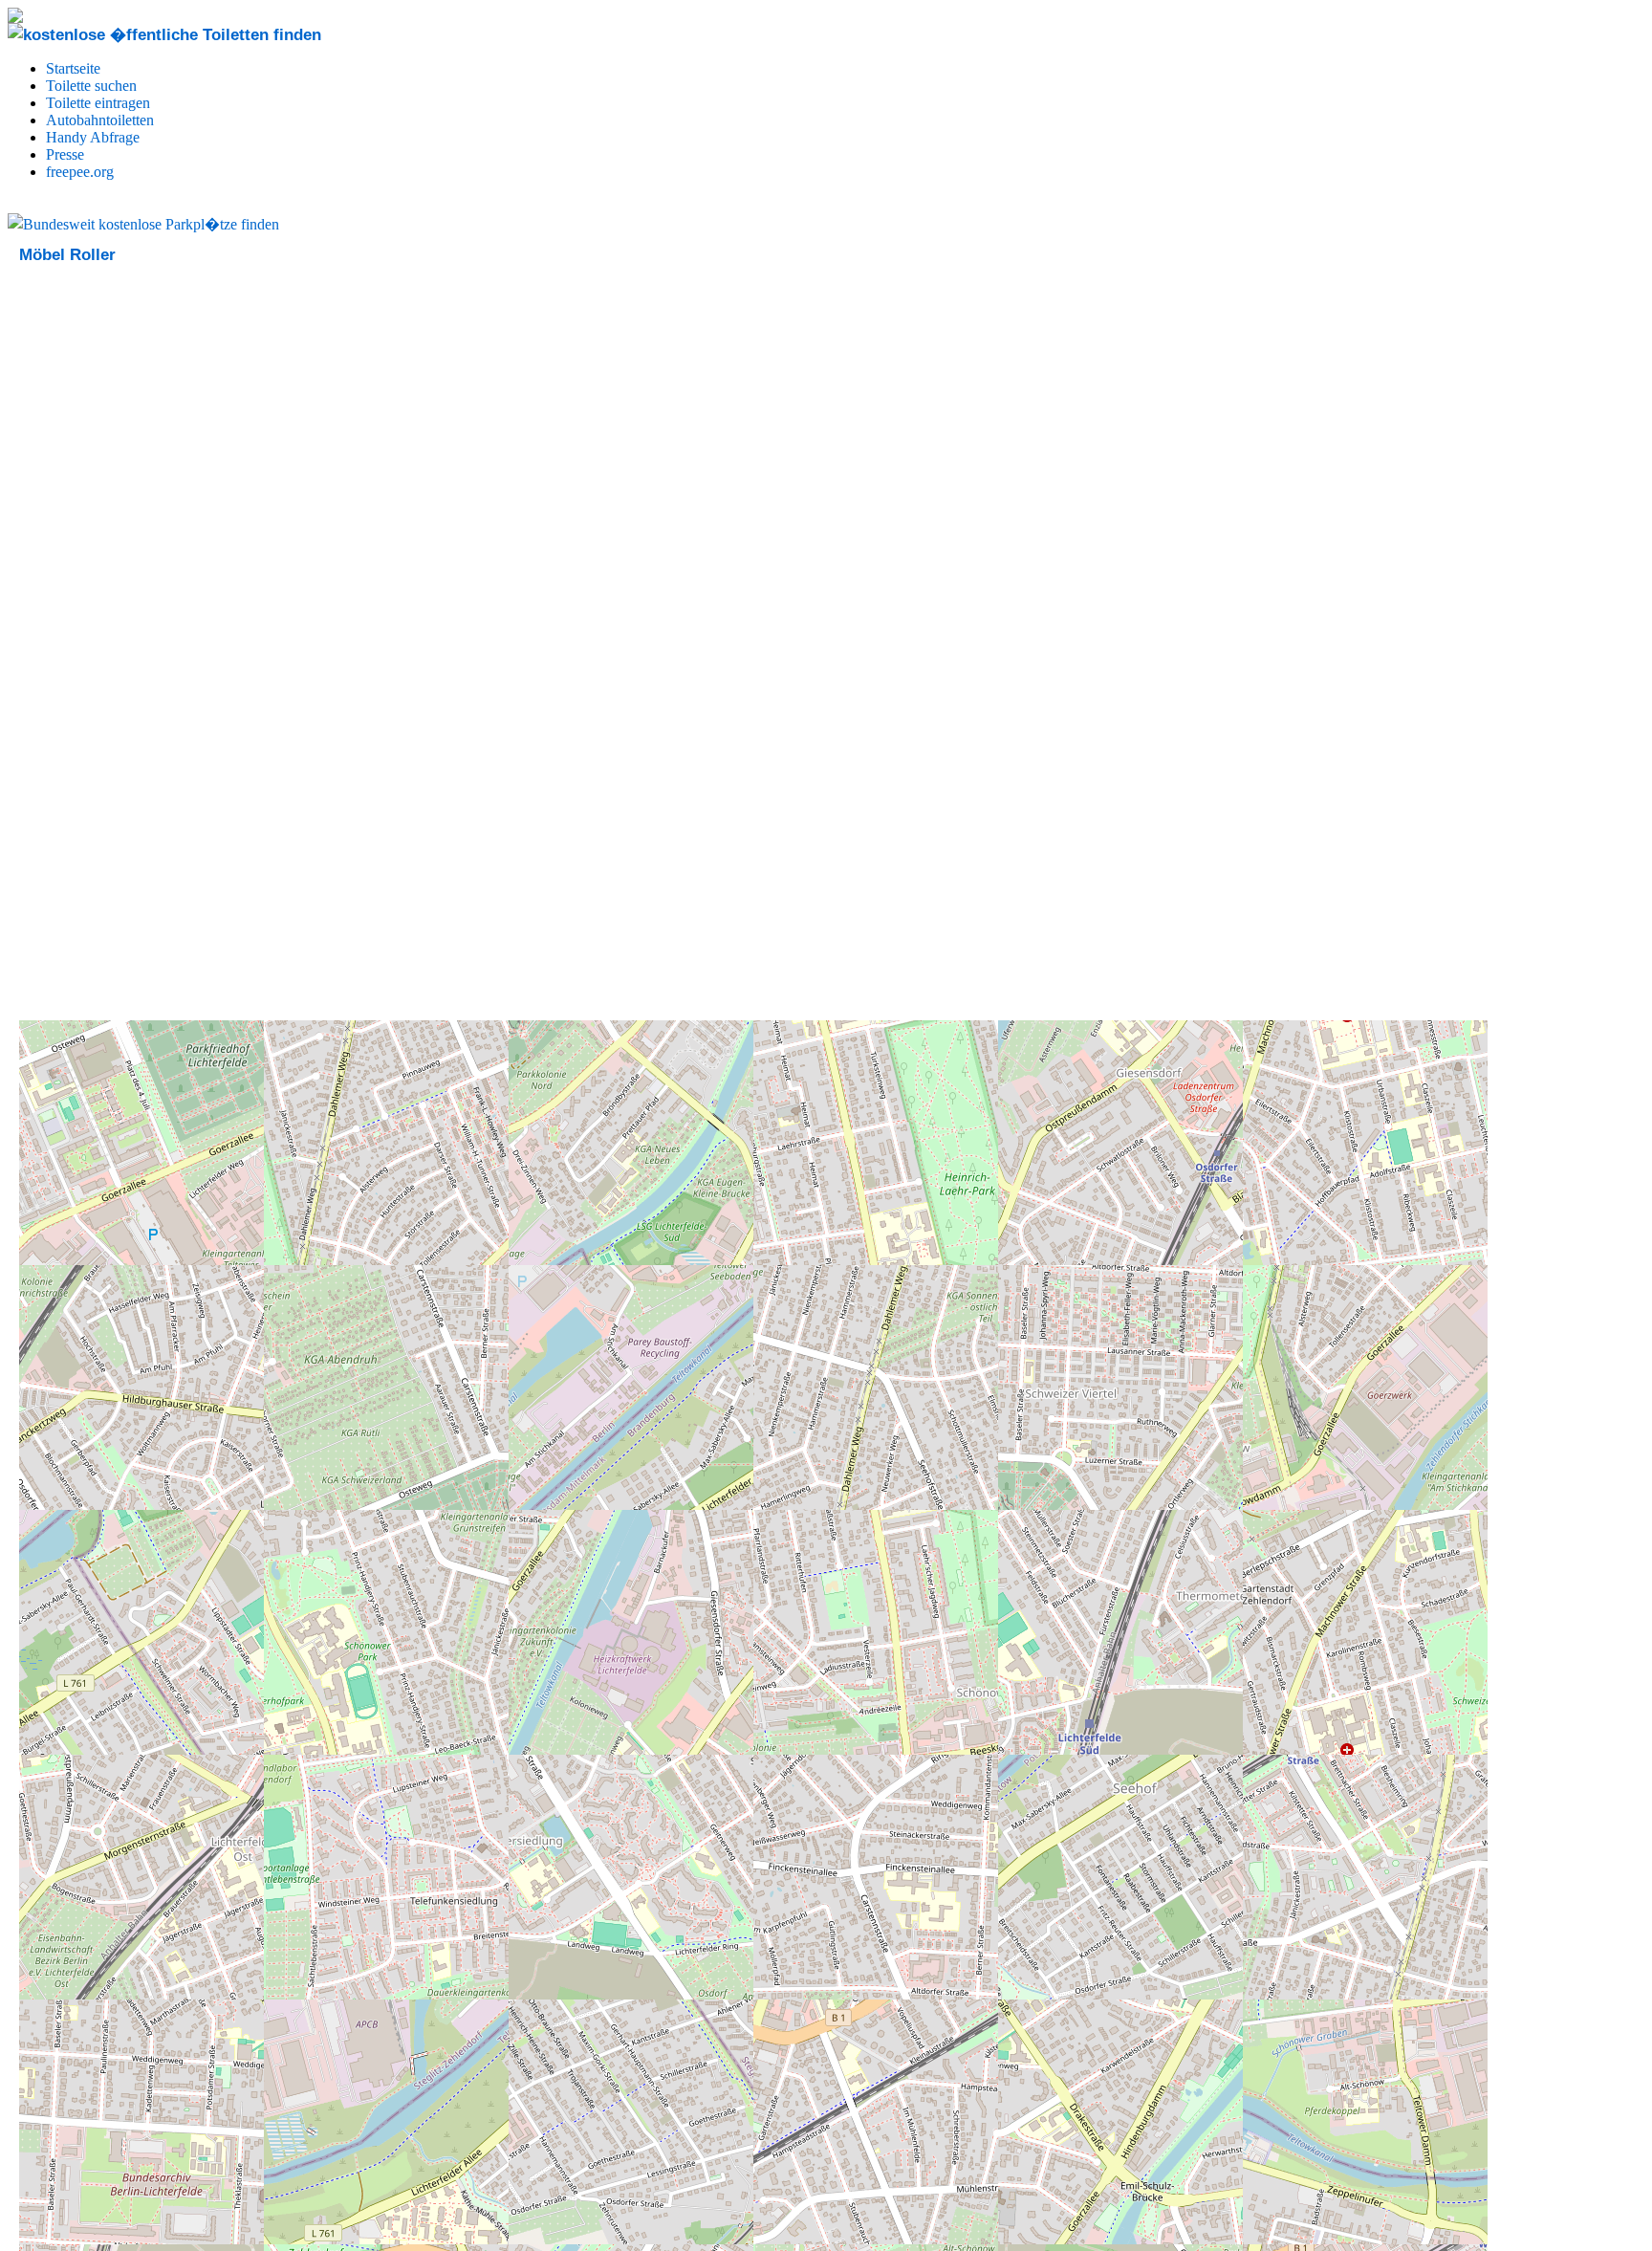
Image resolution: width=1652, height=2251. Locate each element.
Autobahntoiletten (100, 120)
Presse (65, 154)
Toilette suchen (91, 86)
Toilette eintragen (98, 103)
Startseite (73, 68)
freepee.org (80, 172)
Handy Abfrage (93, 137)
